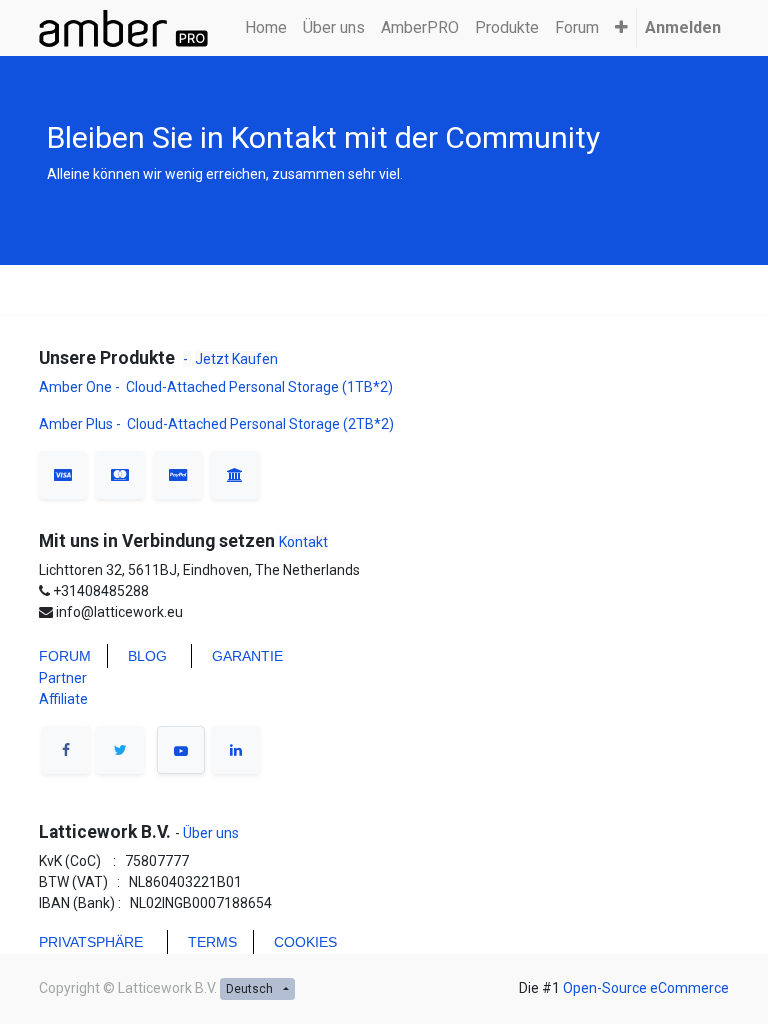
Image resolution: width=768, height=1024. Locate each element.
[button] (621, 28)
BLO (142, 656)
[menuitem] (266, 28)
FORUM (65, 656)
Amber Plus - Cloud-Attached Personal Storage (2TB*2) (216, 424)
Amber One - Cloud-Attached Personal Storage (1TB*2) (217, 387)
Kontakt (303, 542)
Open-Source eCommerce (646, 988)
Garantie (247, 656)
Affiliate (63, 699)
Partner (63, 678)
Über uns (209, 833)
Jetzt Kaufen (236, 359)
